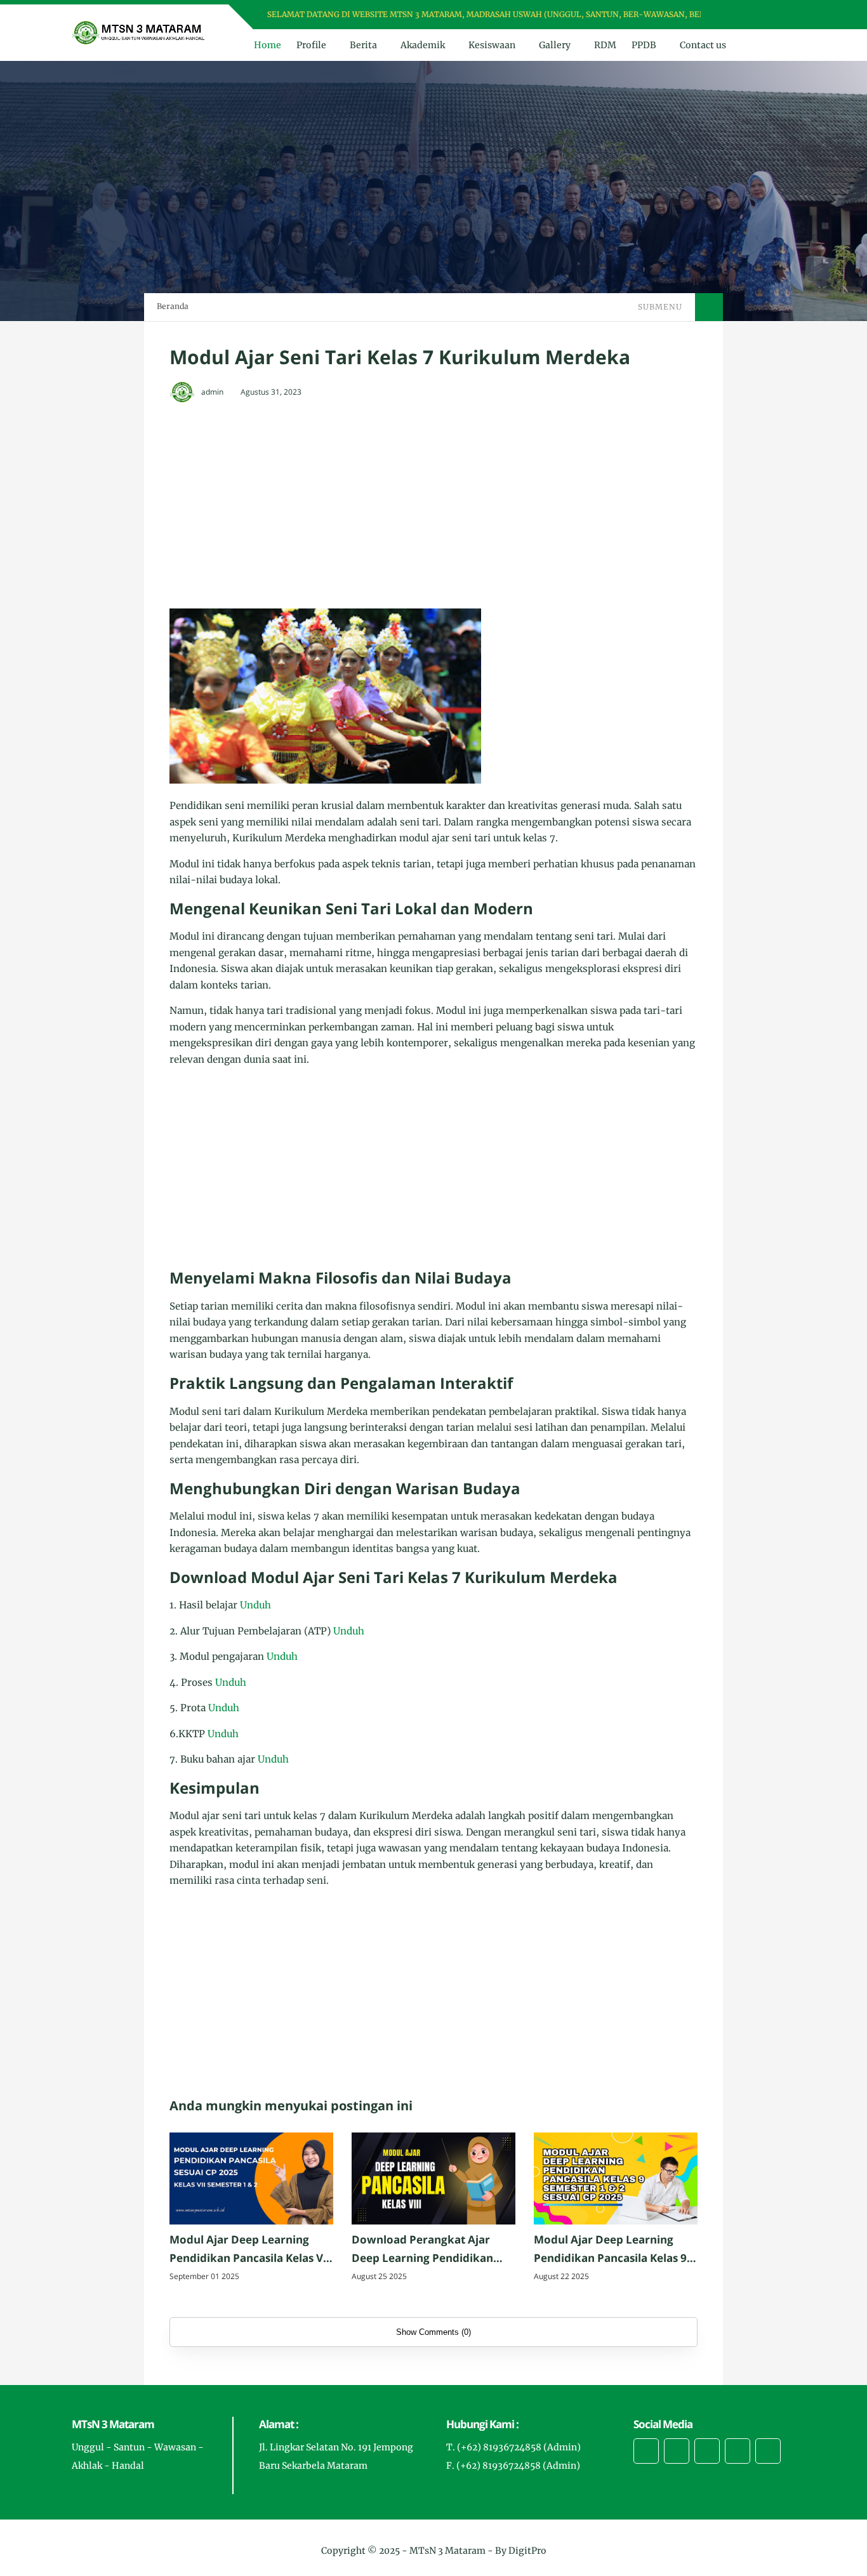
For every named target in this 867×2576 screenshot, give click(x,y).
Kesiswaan (492, 45)
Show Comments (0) (433, 2332)
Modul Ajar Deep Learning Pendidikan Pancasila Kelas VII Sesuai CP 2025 (250, 2250)
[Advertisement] (433, 507)
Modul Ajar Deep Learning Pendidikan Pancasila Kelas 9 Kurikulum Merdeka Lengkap (612, 2250)
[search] (763, 45)
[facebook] (733, 15)
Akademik (423, 45)
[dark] (784, 45)
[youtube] (782, 15)
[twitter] (749, 15)
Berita (363, 45)
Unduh (255, 1605)
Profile (311, 45)
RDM (605, 45)
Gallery (555, 45)
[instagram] (766, 15)
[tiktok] (738, 2451)
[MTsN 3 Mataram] (139, 32)
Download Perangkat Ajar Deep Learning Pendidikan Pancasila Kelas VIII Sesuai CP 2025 (429, 2250)
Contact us (703, 45)
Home (268, 45)
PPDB (644, 45)
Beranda (173, 306)
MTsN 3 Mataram (447, 2551)
